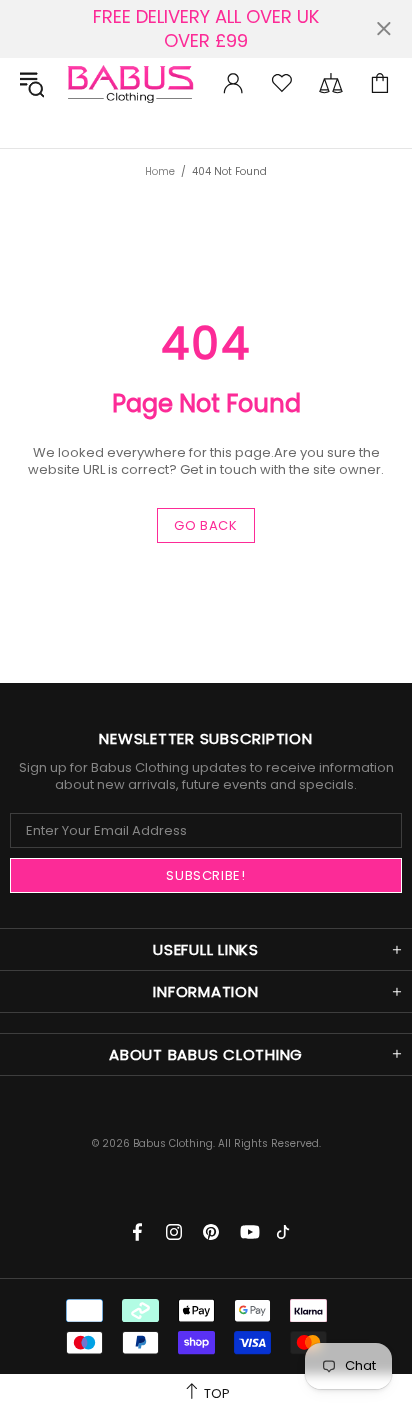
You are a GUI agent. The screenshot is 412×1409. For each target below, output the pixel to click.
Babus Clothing (130, 83)
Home (160, 171)
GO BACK (206, 525)
